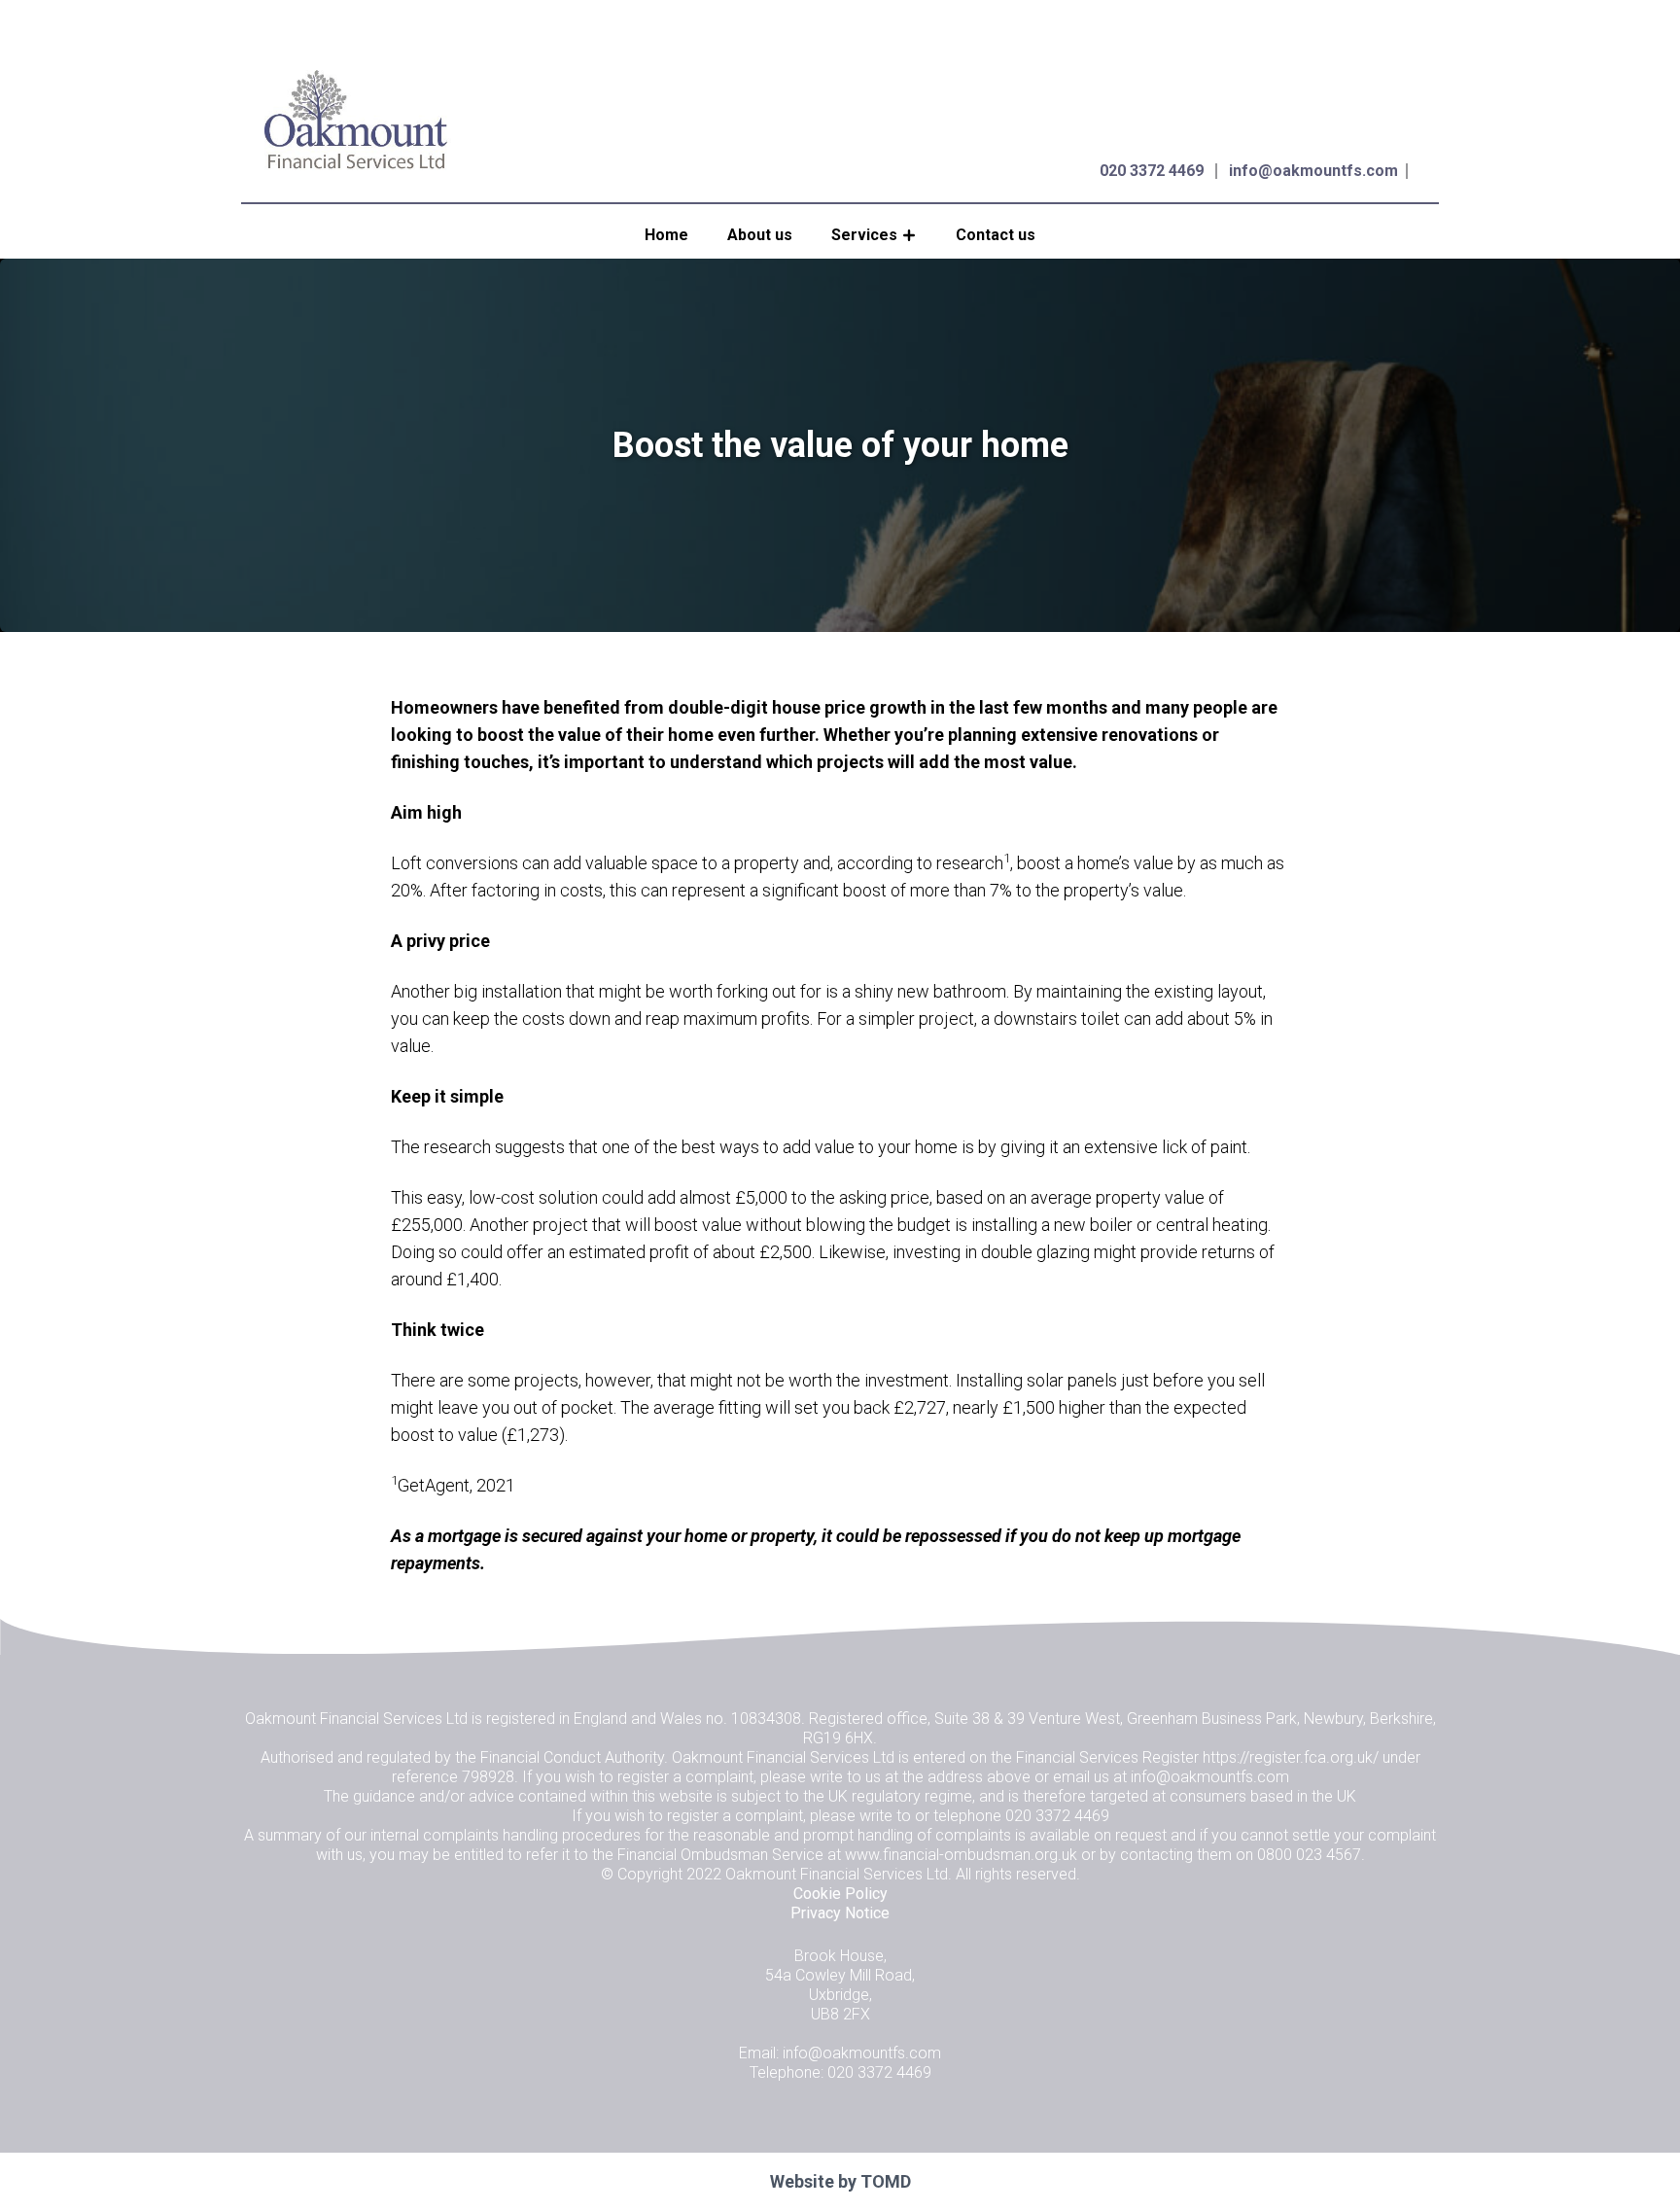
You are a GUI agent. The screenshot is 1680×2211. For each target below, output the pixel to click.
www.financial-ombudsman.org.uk (961, 1855)
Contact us (996, 235)
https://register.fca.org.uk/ (1291, 1757)
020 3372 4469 (1152, 171)
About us (760, 235)
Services (864, 235)
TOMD (886, 2181)
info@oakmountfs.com (1313, 171)
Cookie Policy (840, 1894)
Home (666, 235)
